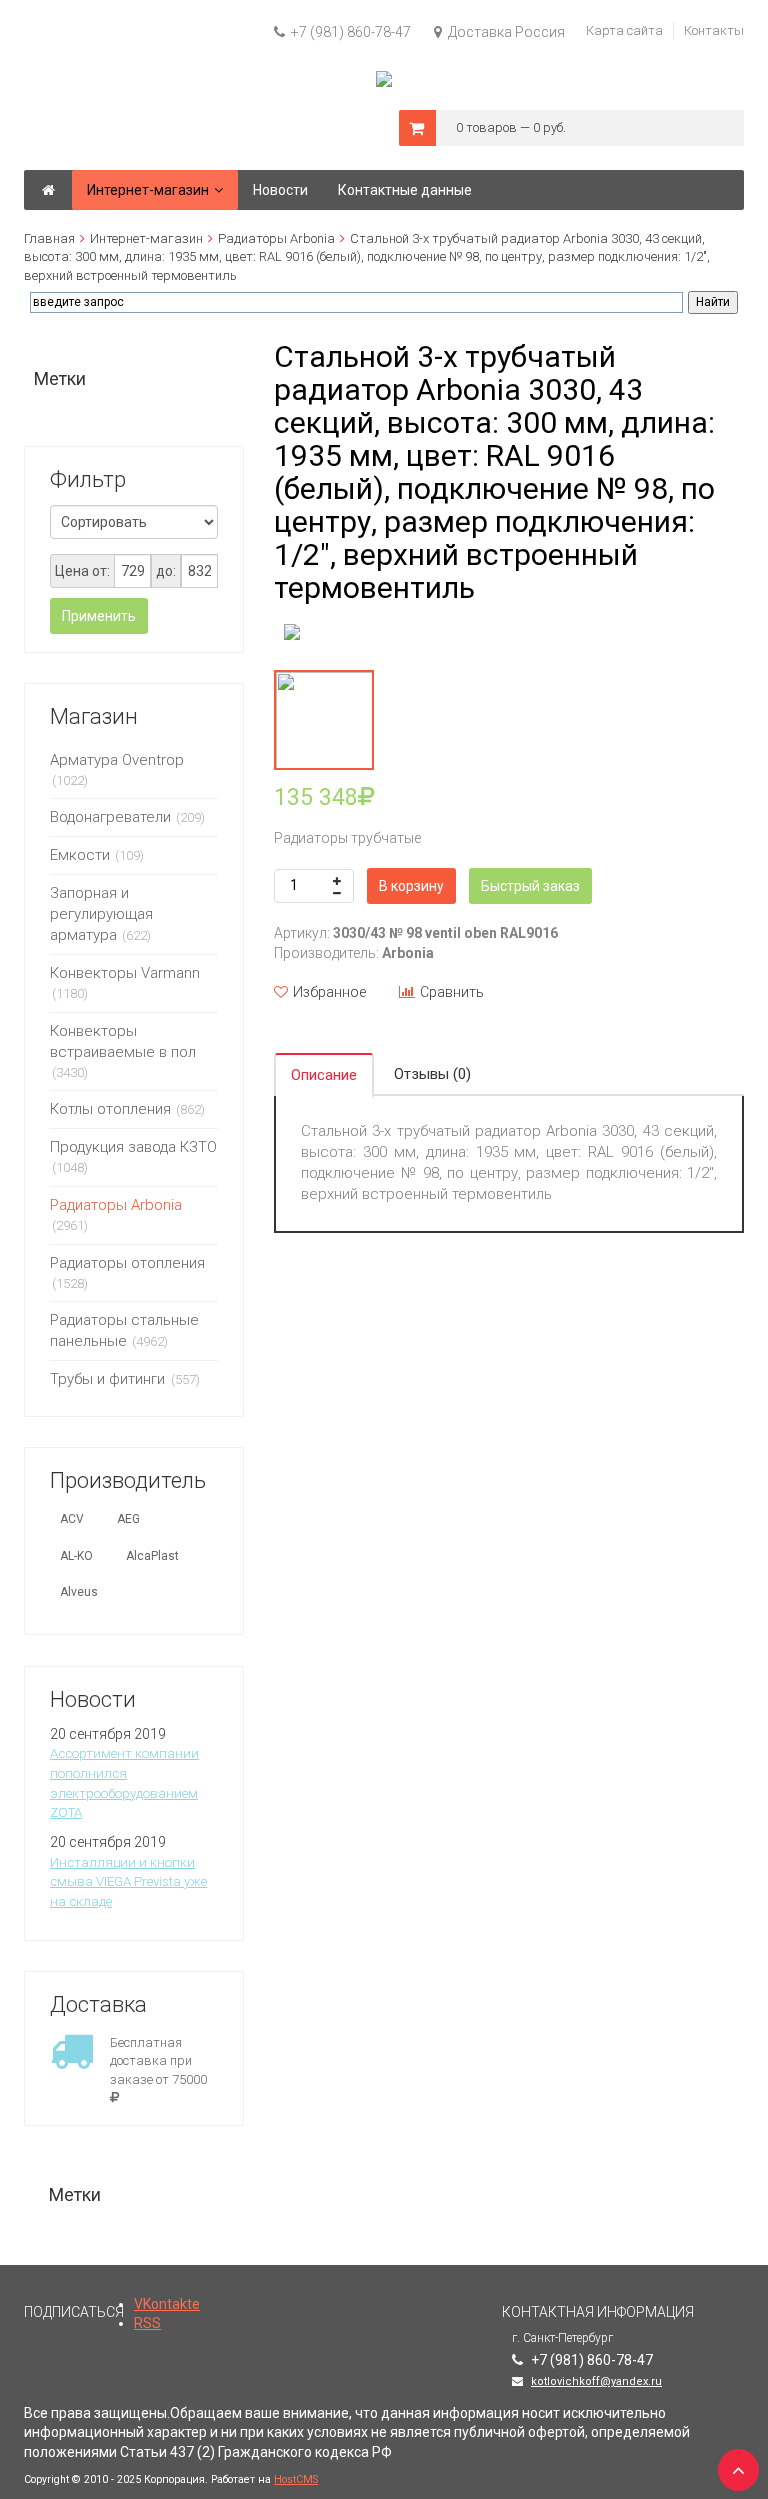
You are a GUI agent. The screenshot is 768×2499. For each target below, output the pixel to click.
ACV (72, 1519)
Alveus (79, 1592)
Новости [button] (280, 190)
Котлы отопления (110, 1109)
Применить (99, 616)
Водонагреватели (110, 817)
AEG (128, 1519)
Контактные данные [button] (405, 190)
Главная (49, 238)
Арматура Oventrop (117, 760)
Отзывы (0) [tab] (432, 1074)
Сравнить (452, 992)
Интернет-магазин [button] (148, 190)
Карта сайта (624, 30)
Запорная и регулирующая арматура (101, 914)
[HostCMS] (384, 80)
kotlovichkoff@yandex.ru (596, 2381)
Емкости (80, 855)
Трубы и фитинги (109, 1379)
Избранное (329, 992)
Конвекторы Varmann (125, 973)
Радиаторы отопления (127, 1263)
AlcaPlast (152, 1556)
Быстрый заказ (530, 886)
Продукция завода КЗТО (133, 1147)
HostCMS (296, 2479)
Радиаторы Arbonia (276, 238)
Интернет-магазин (146, 238)
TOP (733, 2464)
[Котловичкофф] (48, 190)
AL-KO (76, 1556)
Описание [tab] (324, 1075)
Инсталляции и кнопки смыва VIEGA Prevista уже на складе (128, 1882)
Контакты (714, 30)
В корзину (411, 886)
